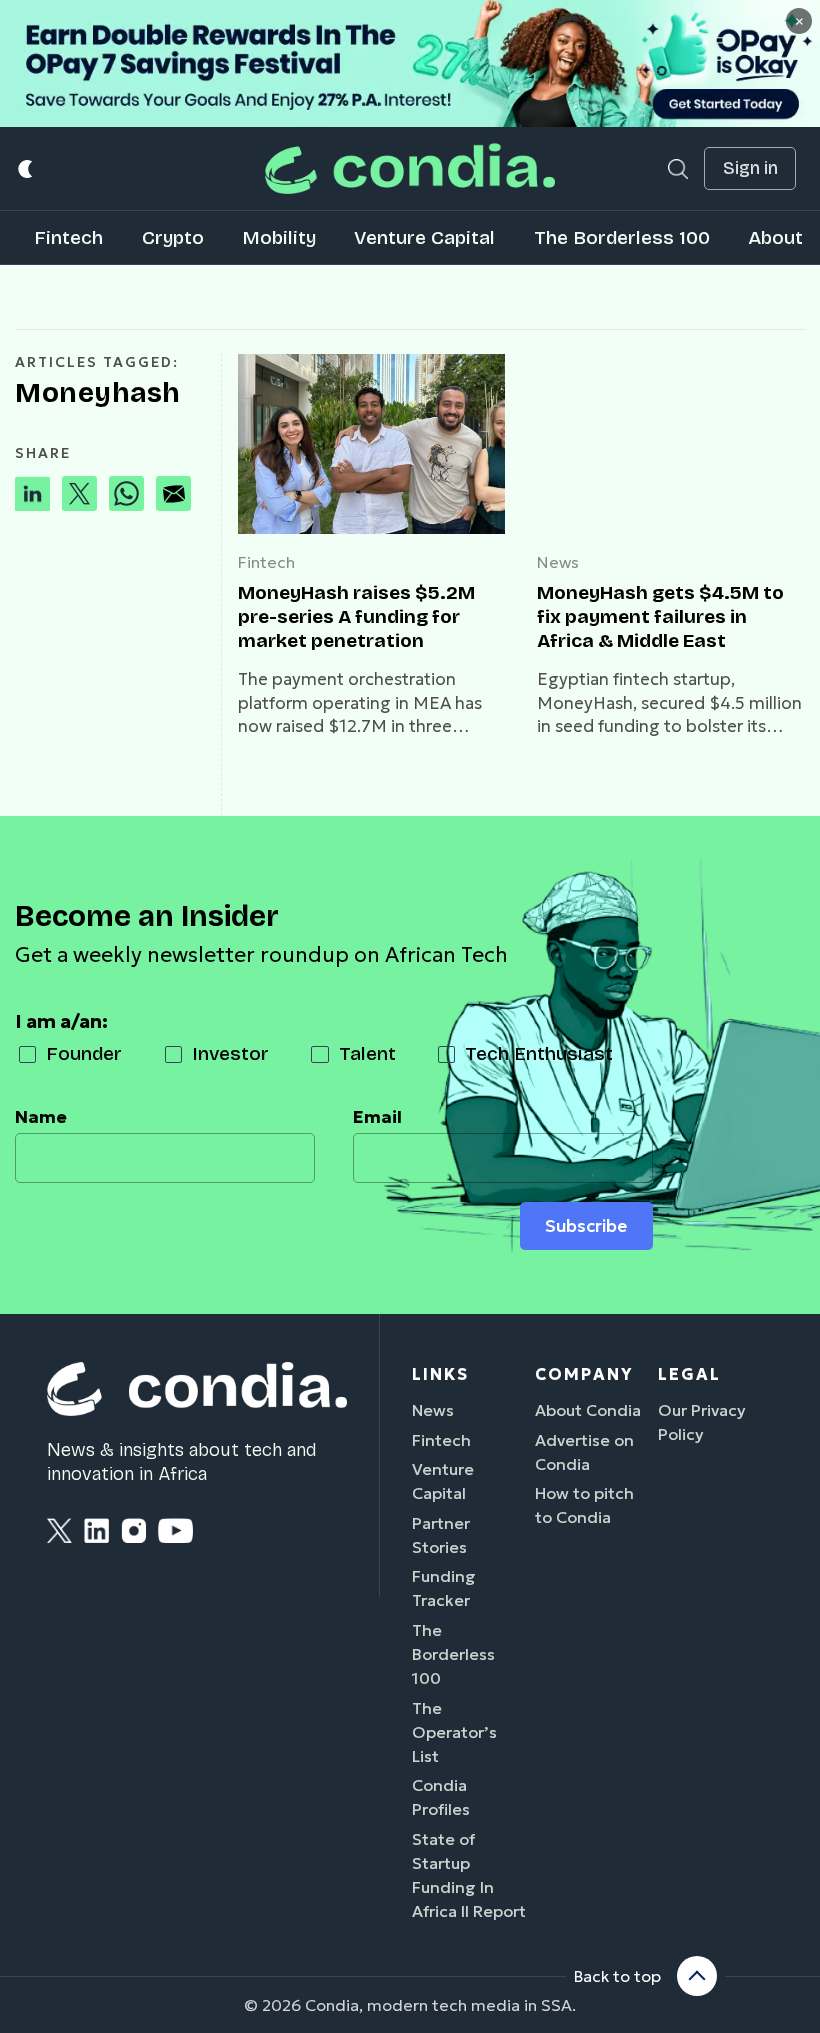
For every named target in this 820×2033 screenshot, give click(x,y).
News (558, 562)
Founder (84, 1053)
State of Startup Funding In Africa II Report (469, 1875)
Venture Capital (424, 237)
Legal (689, 1374)
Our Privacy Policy (702, 1422)
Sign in (750, 168)
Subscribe (586, 1226)
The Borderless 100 (622, 237)
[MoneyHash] (372, 444)
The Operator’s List (454, 1732)
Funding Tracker (444, 1588)
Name (41, 1117)
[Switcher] (26, 168)
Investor (230, 1053)
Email (377, 1117)
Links (440, 1374)
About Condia (588, 1410)
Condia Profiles (441, 1797)
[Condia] (410, 168)
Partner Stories (441, 1535)
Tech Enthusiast (539, 1053)
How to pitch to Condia (584, 1505)
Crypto (173, 237)
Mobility (279, 237)
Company (584, 1374)
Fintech (68, 237)
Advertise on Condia (584, 1452)
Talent (367, 1053)
